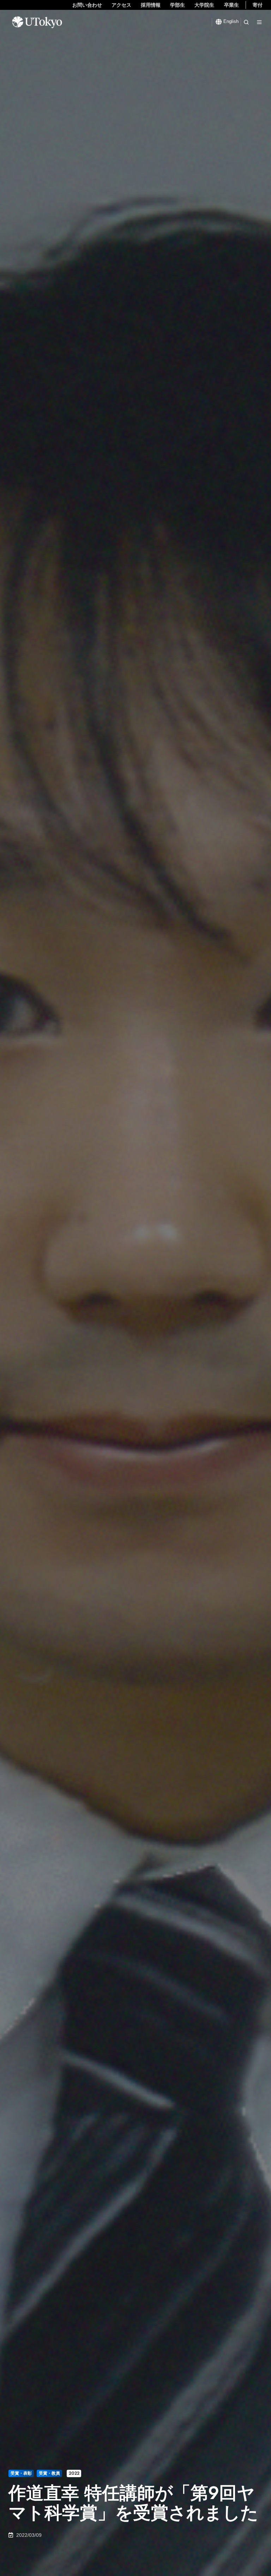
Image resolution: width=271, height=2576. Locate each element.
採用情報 (151, 5)
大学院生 (204, 5)
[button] (246, 22)
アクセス (121, 5)
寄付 (258, 5)
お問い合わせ (87, 5)
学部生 (177, 5)
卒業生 (231, 5)
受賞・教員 (49, 2473)
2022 (74, 2473)
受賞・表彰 (21, 2473)
